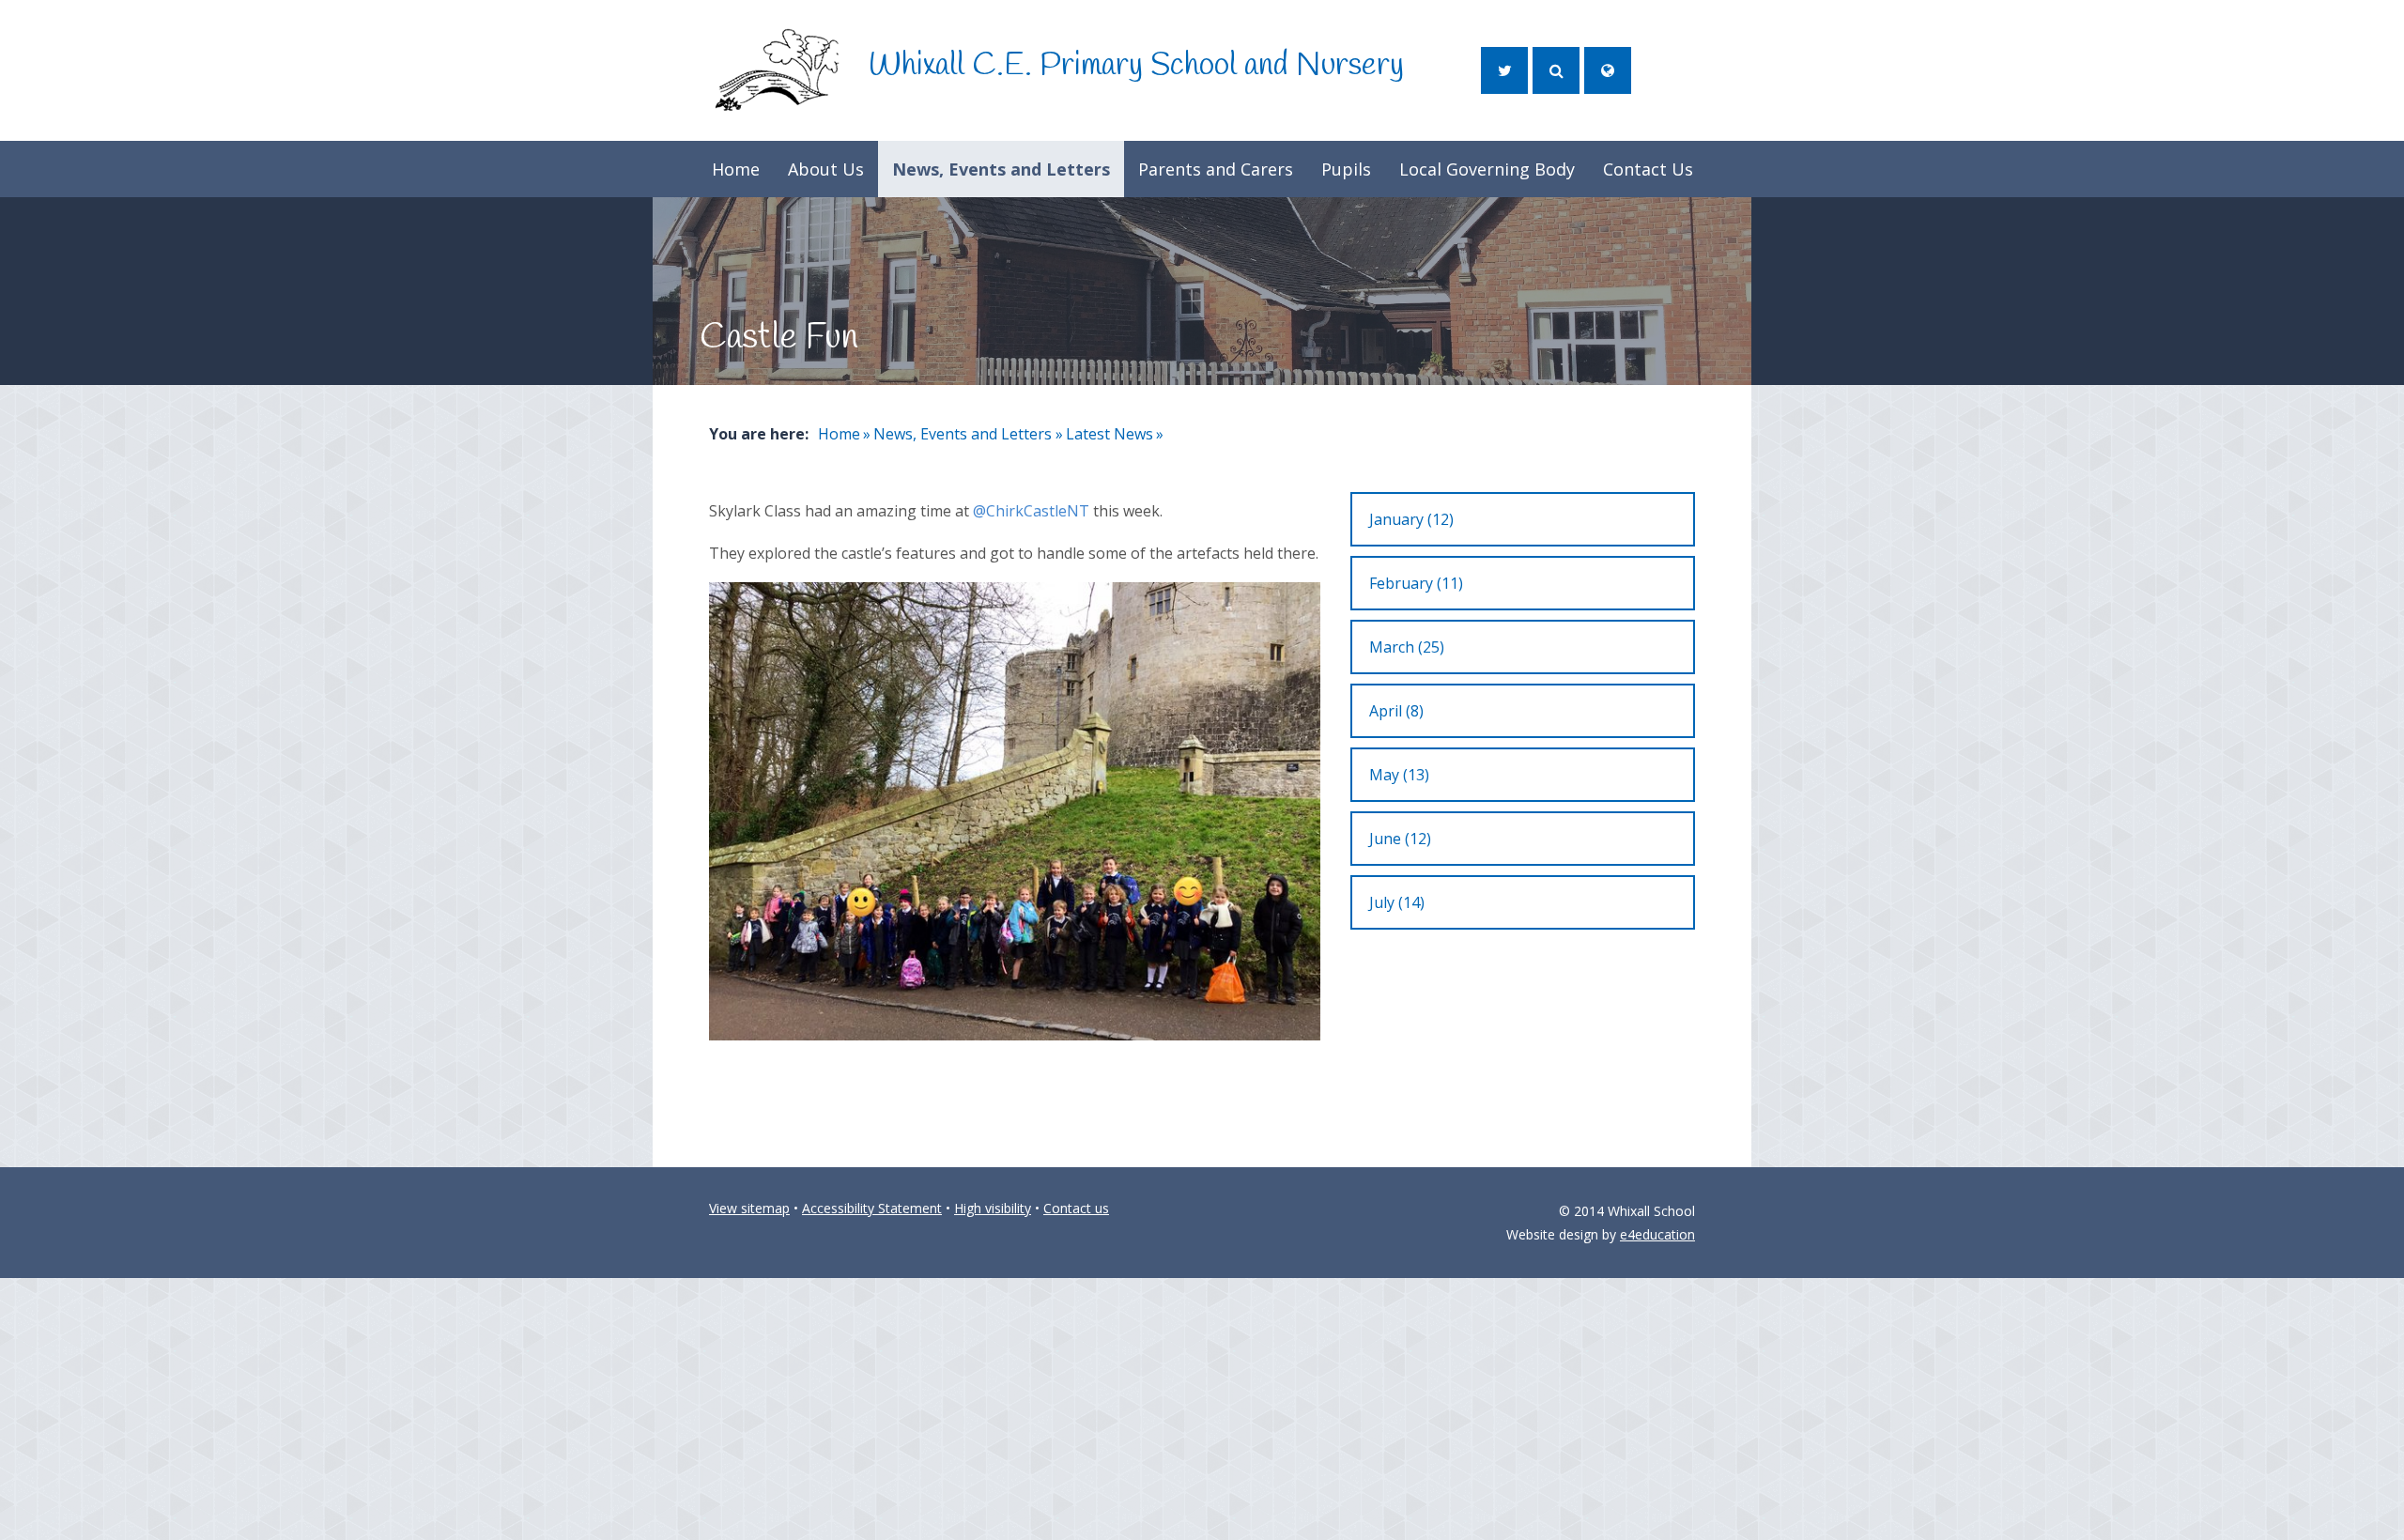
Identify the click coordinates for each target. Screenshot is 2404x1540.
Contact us (1076, 1208)
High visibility (993, 1208)
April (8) (1396, 711)
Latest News (1110, 434)
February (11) (1416, 583)
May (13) (1399, 775)
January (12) (1411, 519)
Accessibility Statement (872, 1208)
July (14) (1397, 902)
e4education (1657, 1234)
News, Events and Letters (963, 434)
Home (839, 434)
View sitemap (749, 1208)
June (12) (1400, 839)
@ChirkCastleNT (1031, 511)
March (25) (1407, 647)
